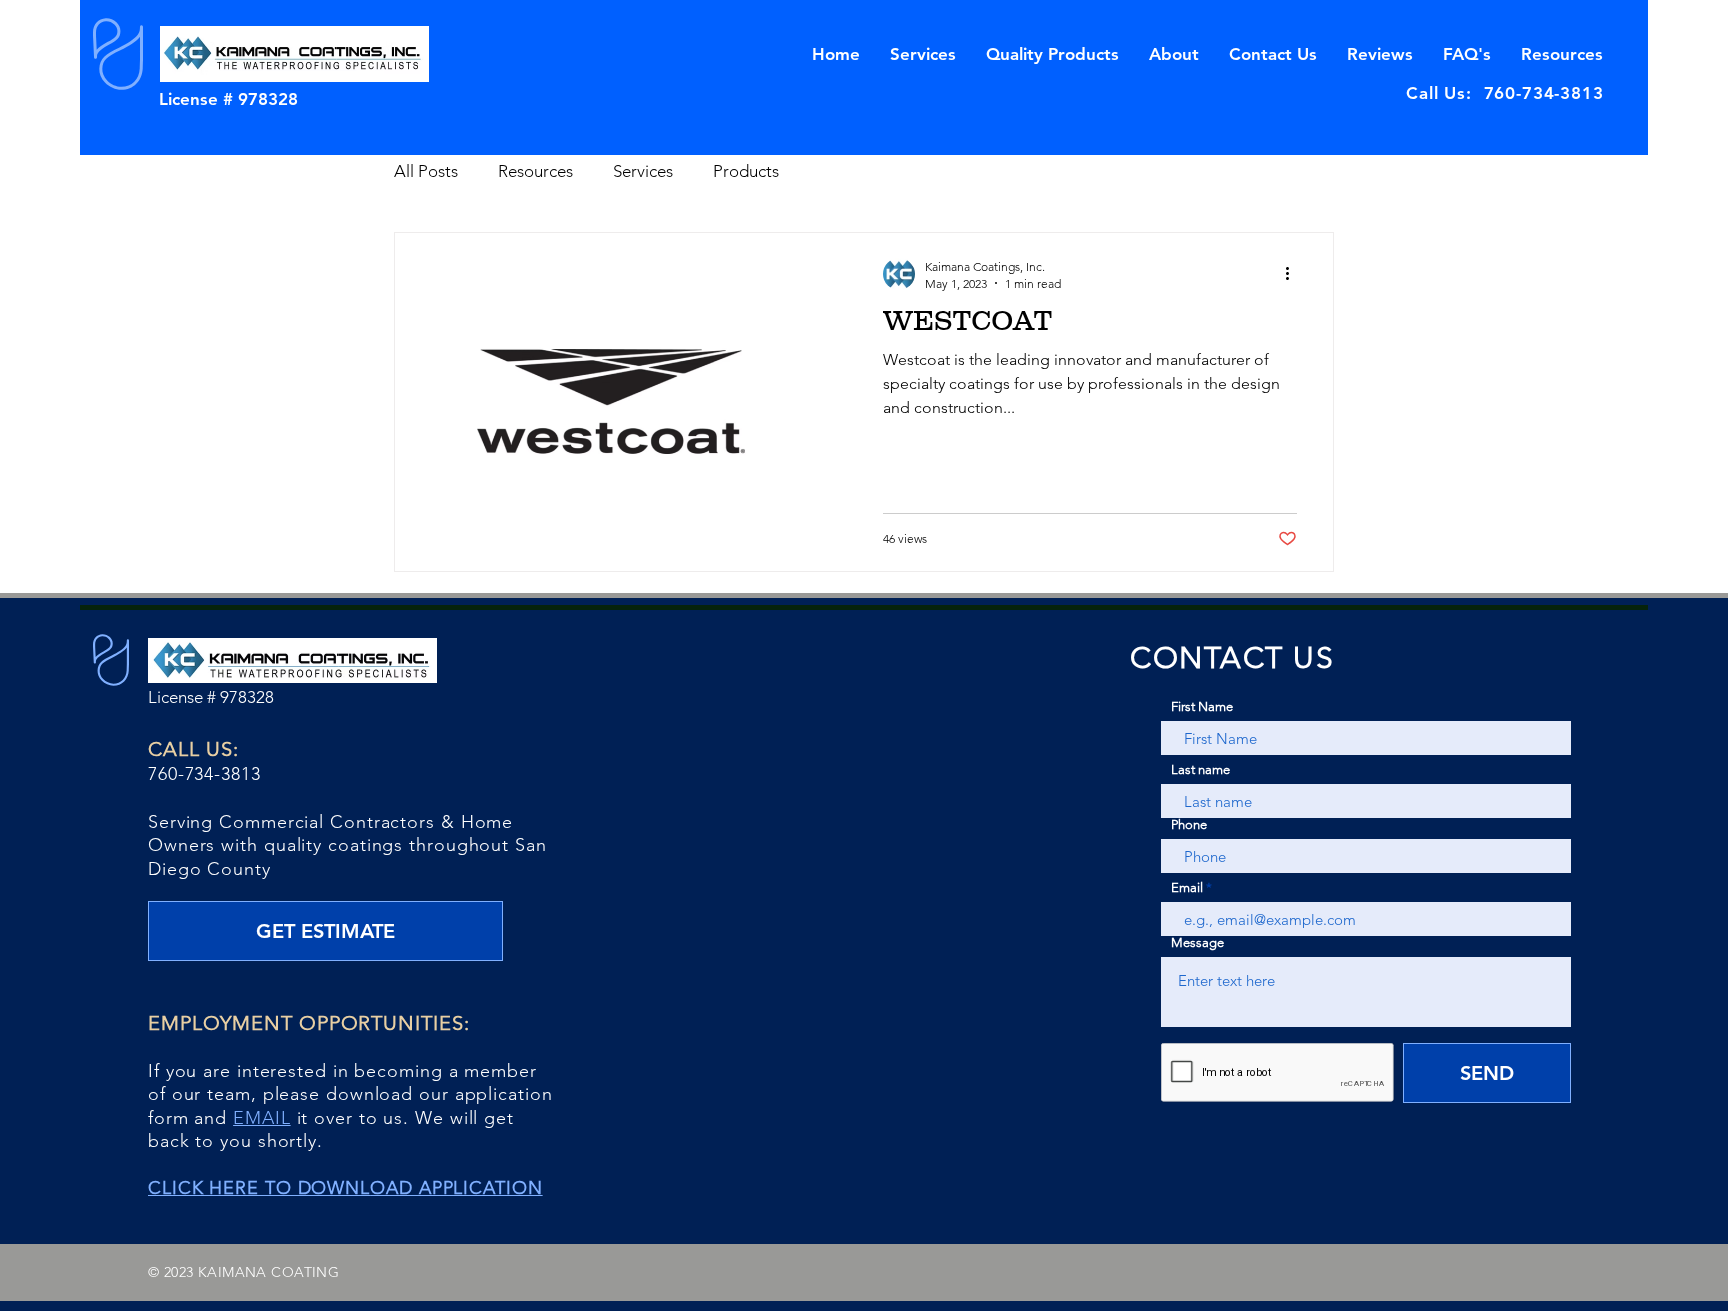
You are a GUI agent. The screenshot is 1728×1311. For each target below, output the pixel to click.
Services (643, 171)
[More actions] (1294, 274)
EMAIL (262, 1118)
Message (1197, 942)
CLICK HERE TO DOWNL (259, 1188)
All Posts (426, 171)
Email (1187, 887)
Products (746, 171)
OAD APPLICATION (456, 1188)
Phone (1189, 824)
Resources (535, 171)
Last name (1200, 769)
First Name (1202, 706)
